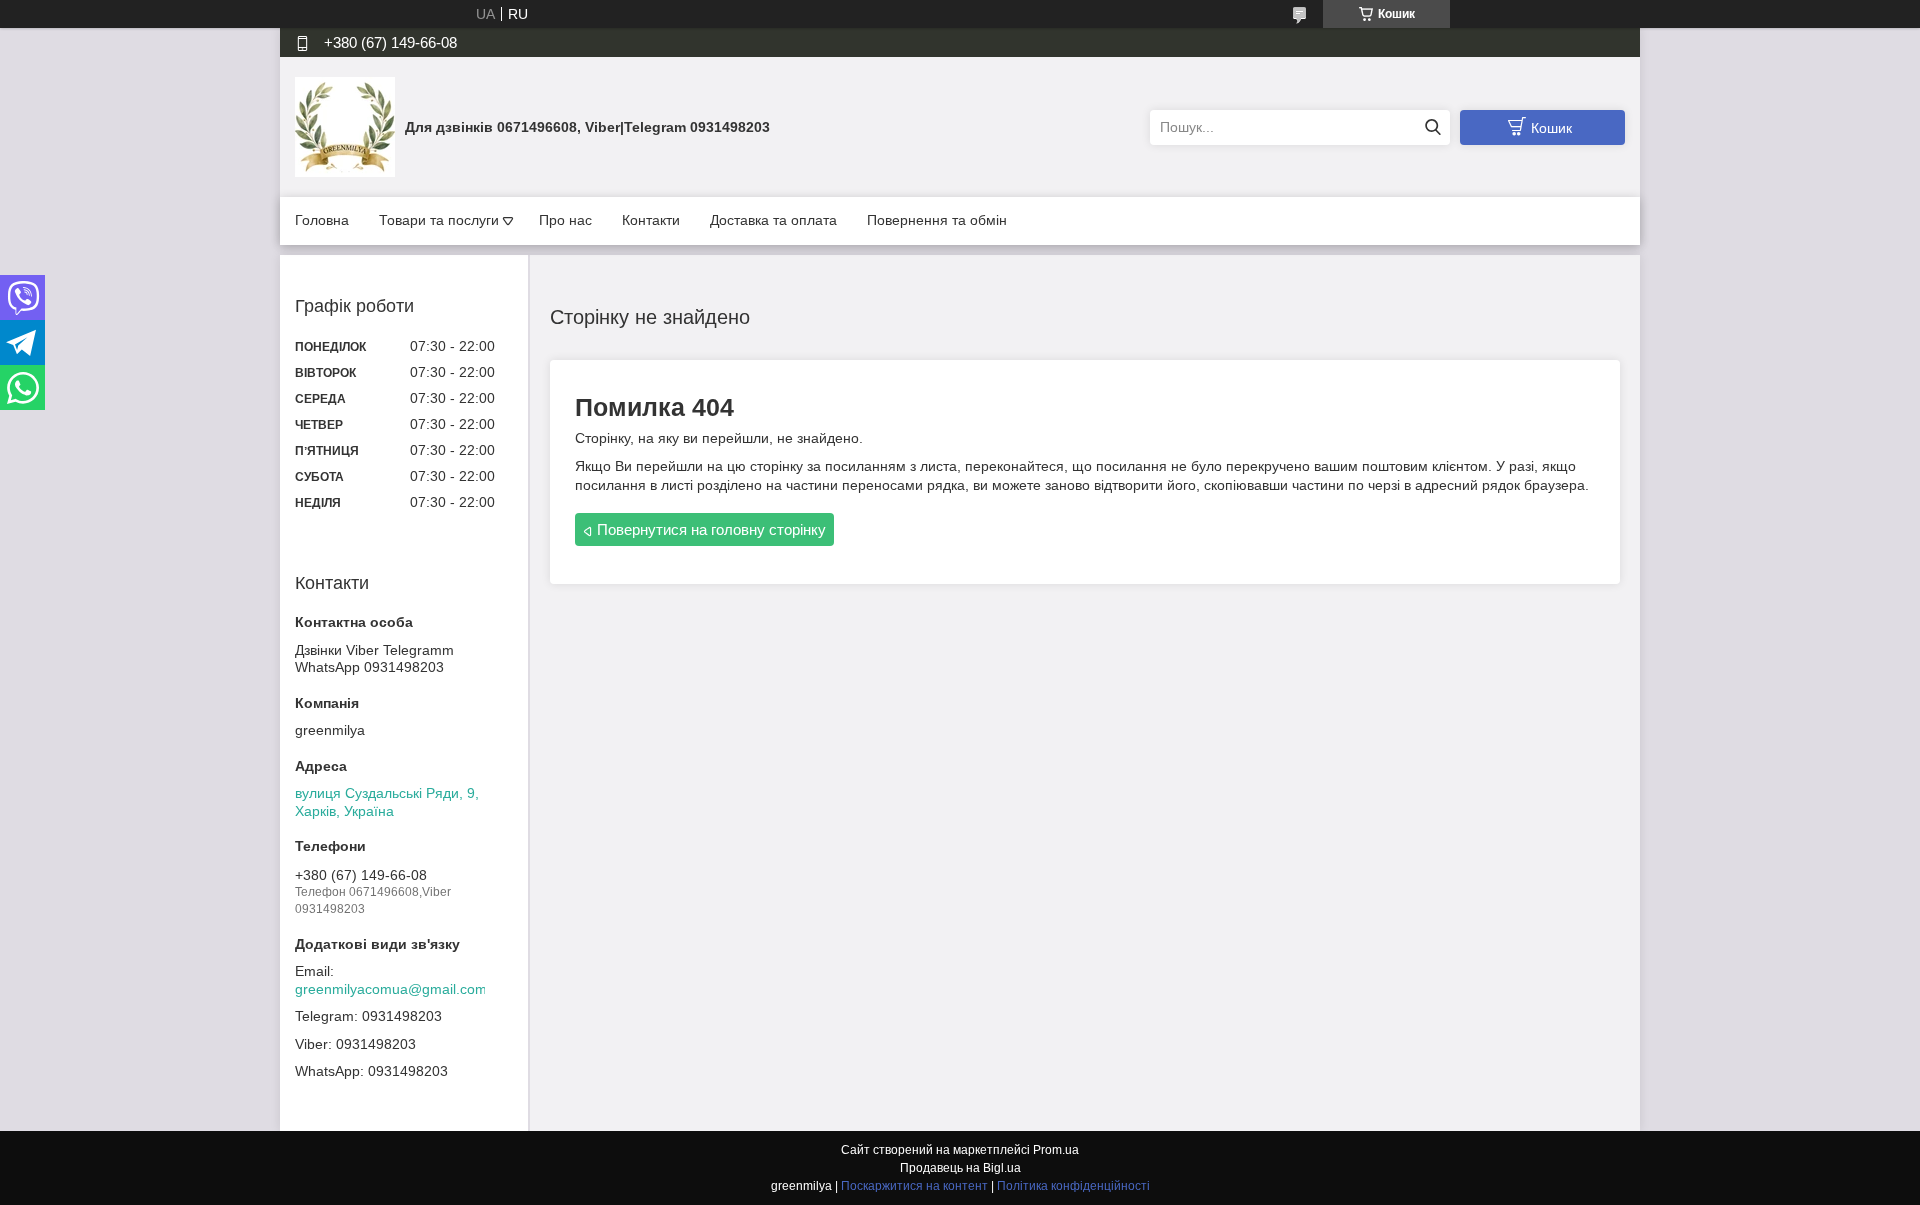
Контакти (651, 220)
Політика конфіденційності (1073, 1186)
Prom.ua (1056, 1150)
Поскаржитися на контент (914, 1186)
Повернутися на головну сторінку (711, 529)
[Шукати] (1432, 127)
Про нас (565, 220)
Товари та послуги (439, 220)
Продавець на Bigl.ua (960, 1168)
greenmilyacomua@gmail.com (391, 989)
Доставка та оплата (773, 220)
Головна (322, 220)
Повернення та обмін (937, 220)
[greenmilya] (345, 126)
